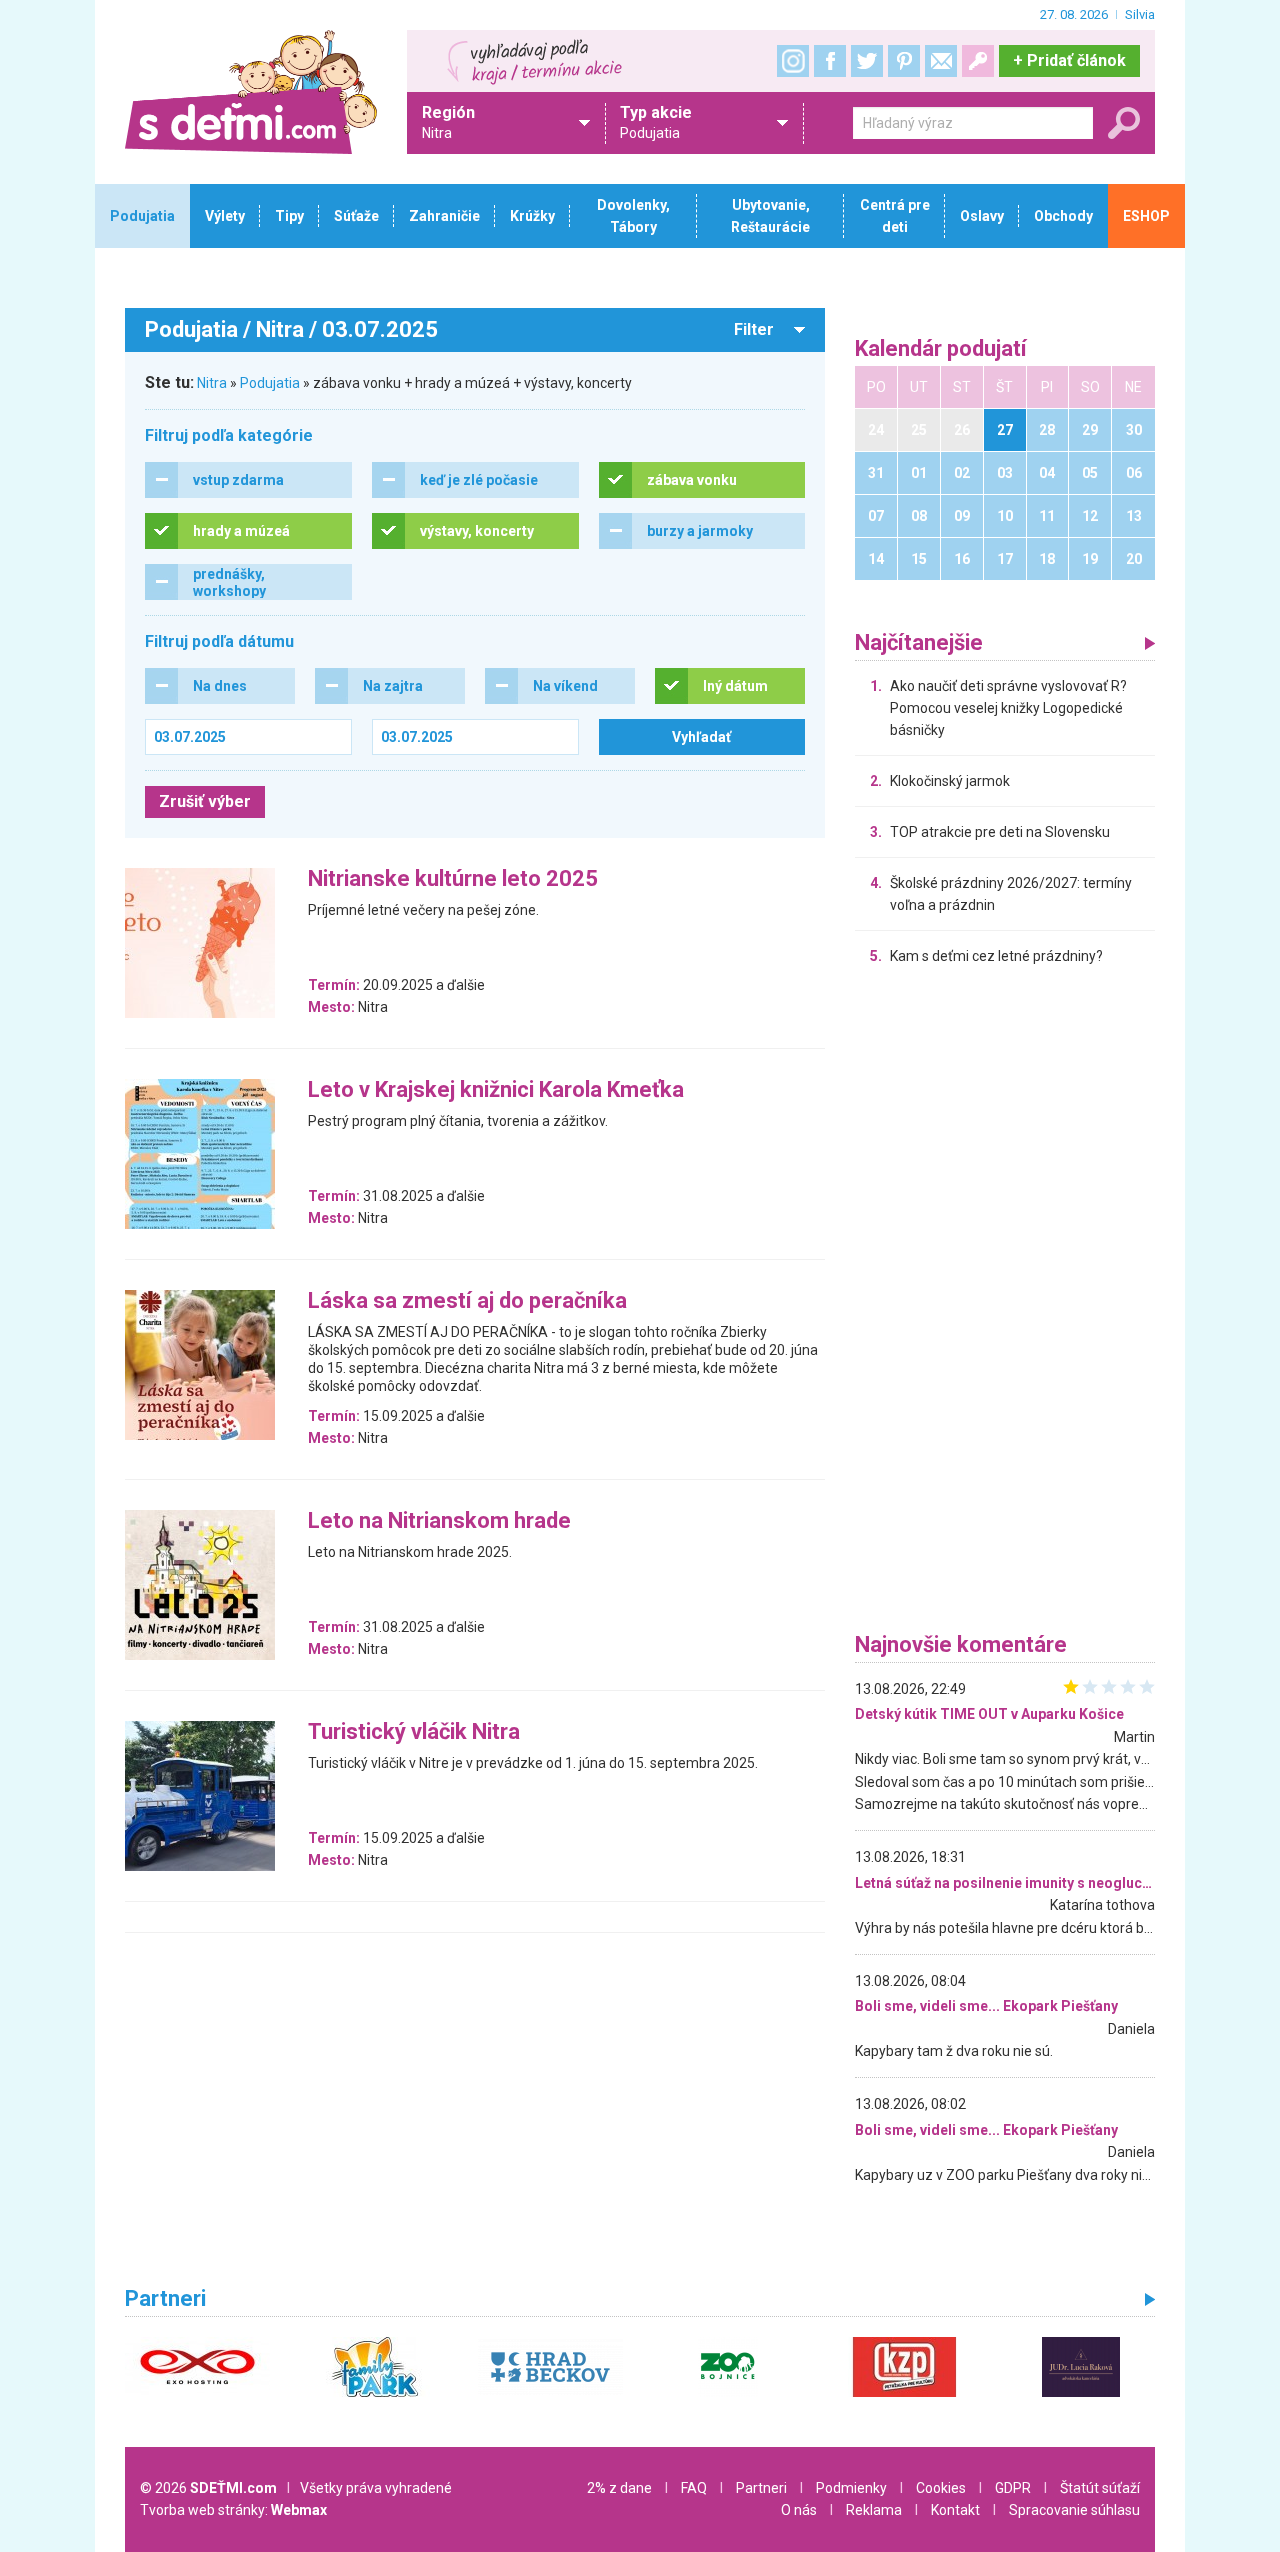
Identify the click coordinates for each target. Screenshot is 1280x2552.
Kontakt (955, 2510)
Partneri (761, 2488)
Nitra (212, 383)
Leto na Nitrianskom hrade (439, 1521)
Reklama (874, 2510)
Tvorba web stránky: (233, 2510)
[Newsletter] (941, 61)
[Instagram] (793, 61)
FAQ (694, 2488)
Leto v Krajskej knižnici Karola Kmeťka (496, 1090)
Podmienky (851, 2488)
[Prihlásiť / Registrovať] (978, 61)
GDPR (1013, 2488)
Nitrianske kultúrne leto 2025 (453, 879)
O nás (799, 2510)
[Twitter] (867, 61)
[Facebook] (830, 61)
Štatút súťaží (1100, 2488)
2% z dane (619, 2488)
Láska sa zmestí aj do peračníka (467, 1301)
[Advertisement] (1005, 1304)
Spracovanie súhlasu (1074, 2510)
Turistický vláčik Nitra (414, 1732)
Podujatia (270, 383)
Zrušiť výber (205, 801)
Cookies (941, 2488)
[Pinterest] (904, 61)
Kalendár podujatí (941, 349)
